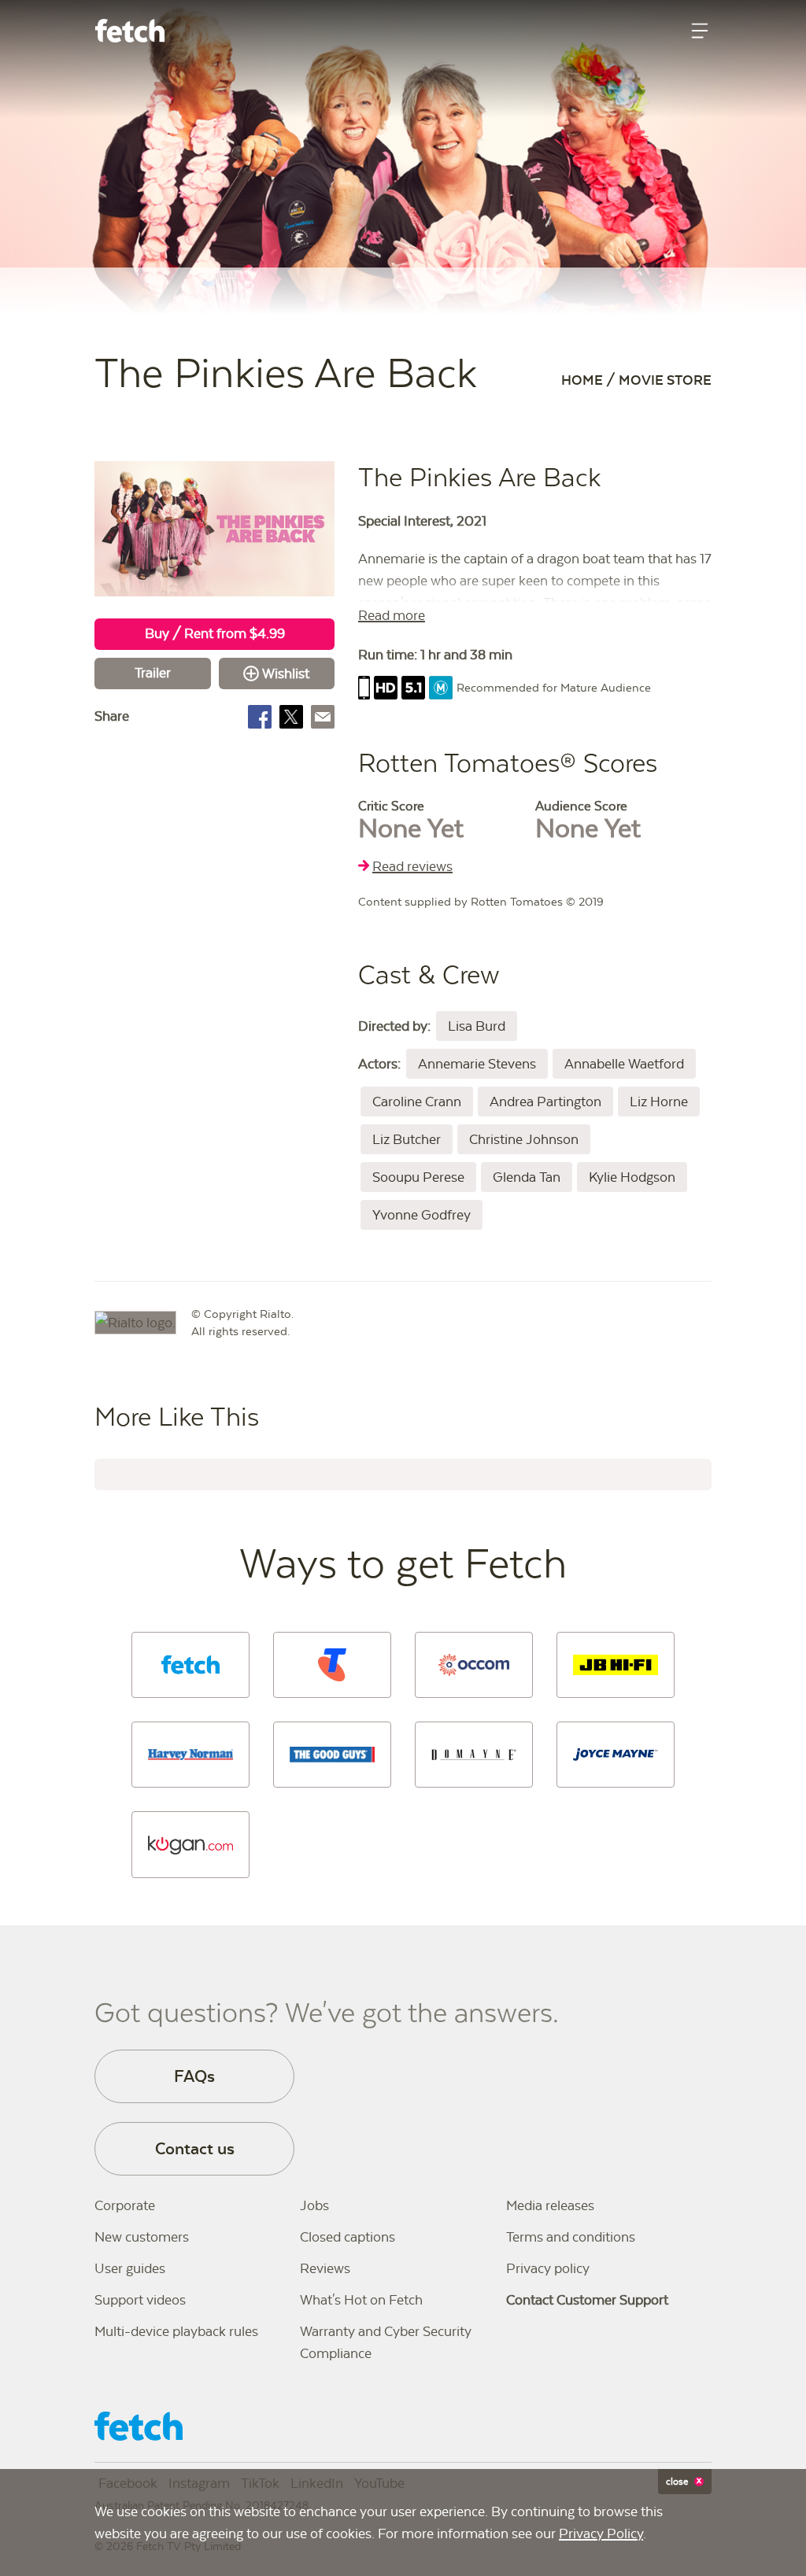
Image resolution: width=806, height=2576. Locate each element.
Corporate (125, 2205)
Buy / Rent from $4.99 (215, 633)
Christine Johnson (524, 1139)
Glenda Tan (527, 1177)
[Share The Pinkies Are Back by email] (323, 717)
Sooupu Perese (418, 1177)
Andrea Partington (545, 1102)
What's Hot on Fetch (361, 2300)
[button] (190, 1665)
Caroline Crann (417, 1102)
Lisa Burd (477, 1026)
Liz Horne (659, 1102)
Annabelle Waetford (624, 1064)
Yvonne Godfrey (421, 1215)
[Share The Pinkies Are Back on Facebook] (260, 717)
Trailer (153, 673)
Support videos (140, 2300)
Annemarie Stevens (477, 1064)
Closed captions (348, 2237)
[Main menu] (700, 31)
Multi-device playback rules (176, 2331)
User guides (130, 2268)
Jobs (314, 2205)
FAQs (194, 2076)
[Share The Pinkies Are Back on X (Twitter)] (291, 717)
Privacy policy (548, 2268)
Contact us (195, 2148)
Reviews (325, 2268)
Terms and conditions (571, 2237)
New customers (142, 2237)
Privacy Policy (601, 2534)
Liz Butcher (407, 1139)
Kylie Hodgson (632, 1177)
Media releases (550, 2205)
